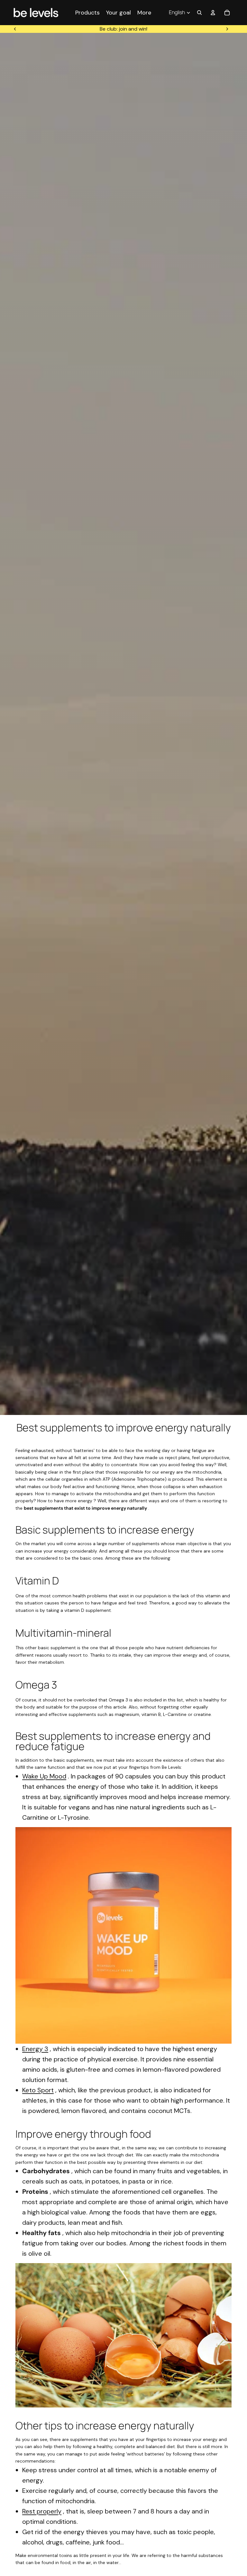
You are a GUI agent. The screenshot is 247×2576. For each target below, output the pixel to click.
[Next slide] (227, 29)
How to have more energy (65, 1501)
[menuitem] (144, 12)
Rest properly (42, 2511)
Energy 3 (35, 2049)
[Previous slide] (15, 29)
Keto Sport (38, 2090)
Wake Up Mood (44, 1776)
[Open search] (199, 13)
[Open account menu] (213, 13)
